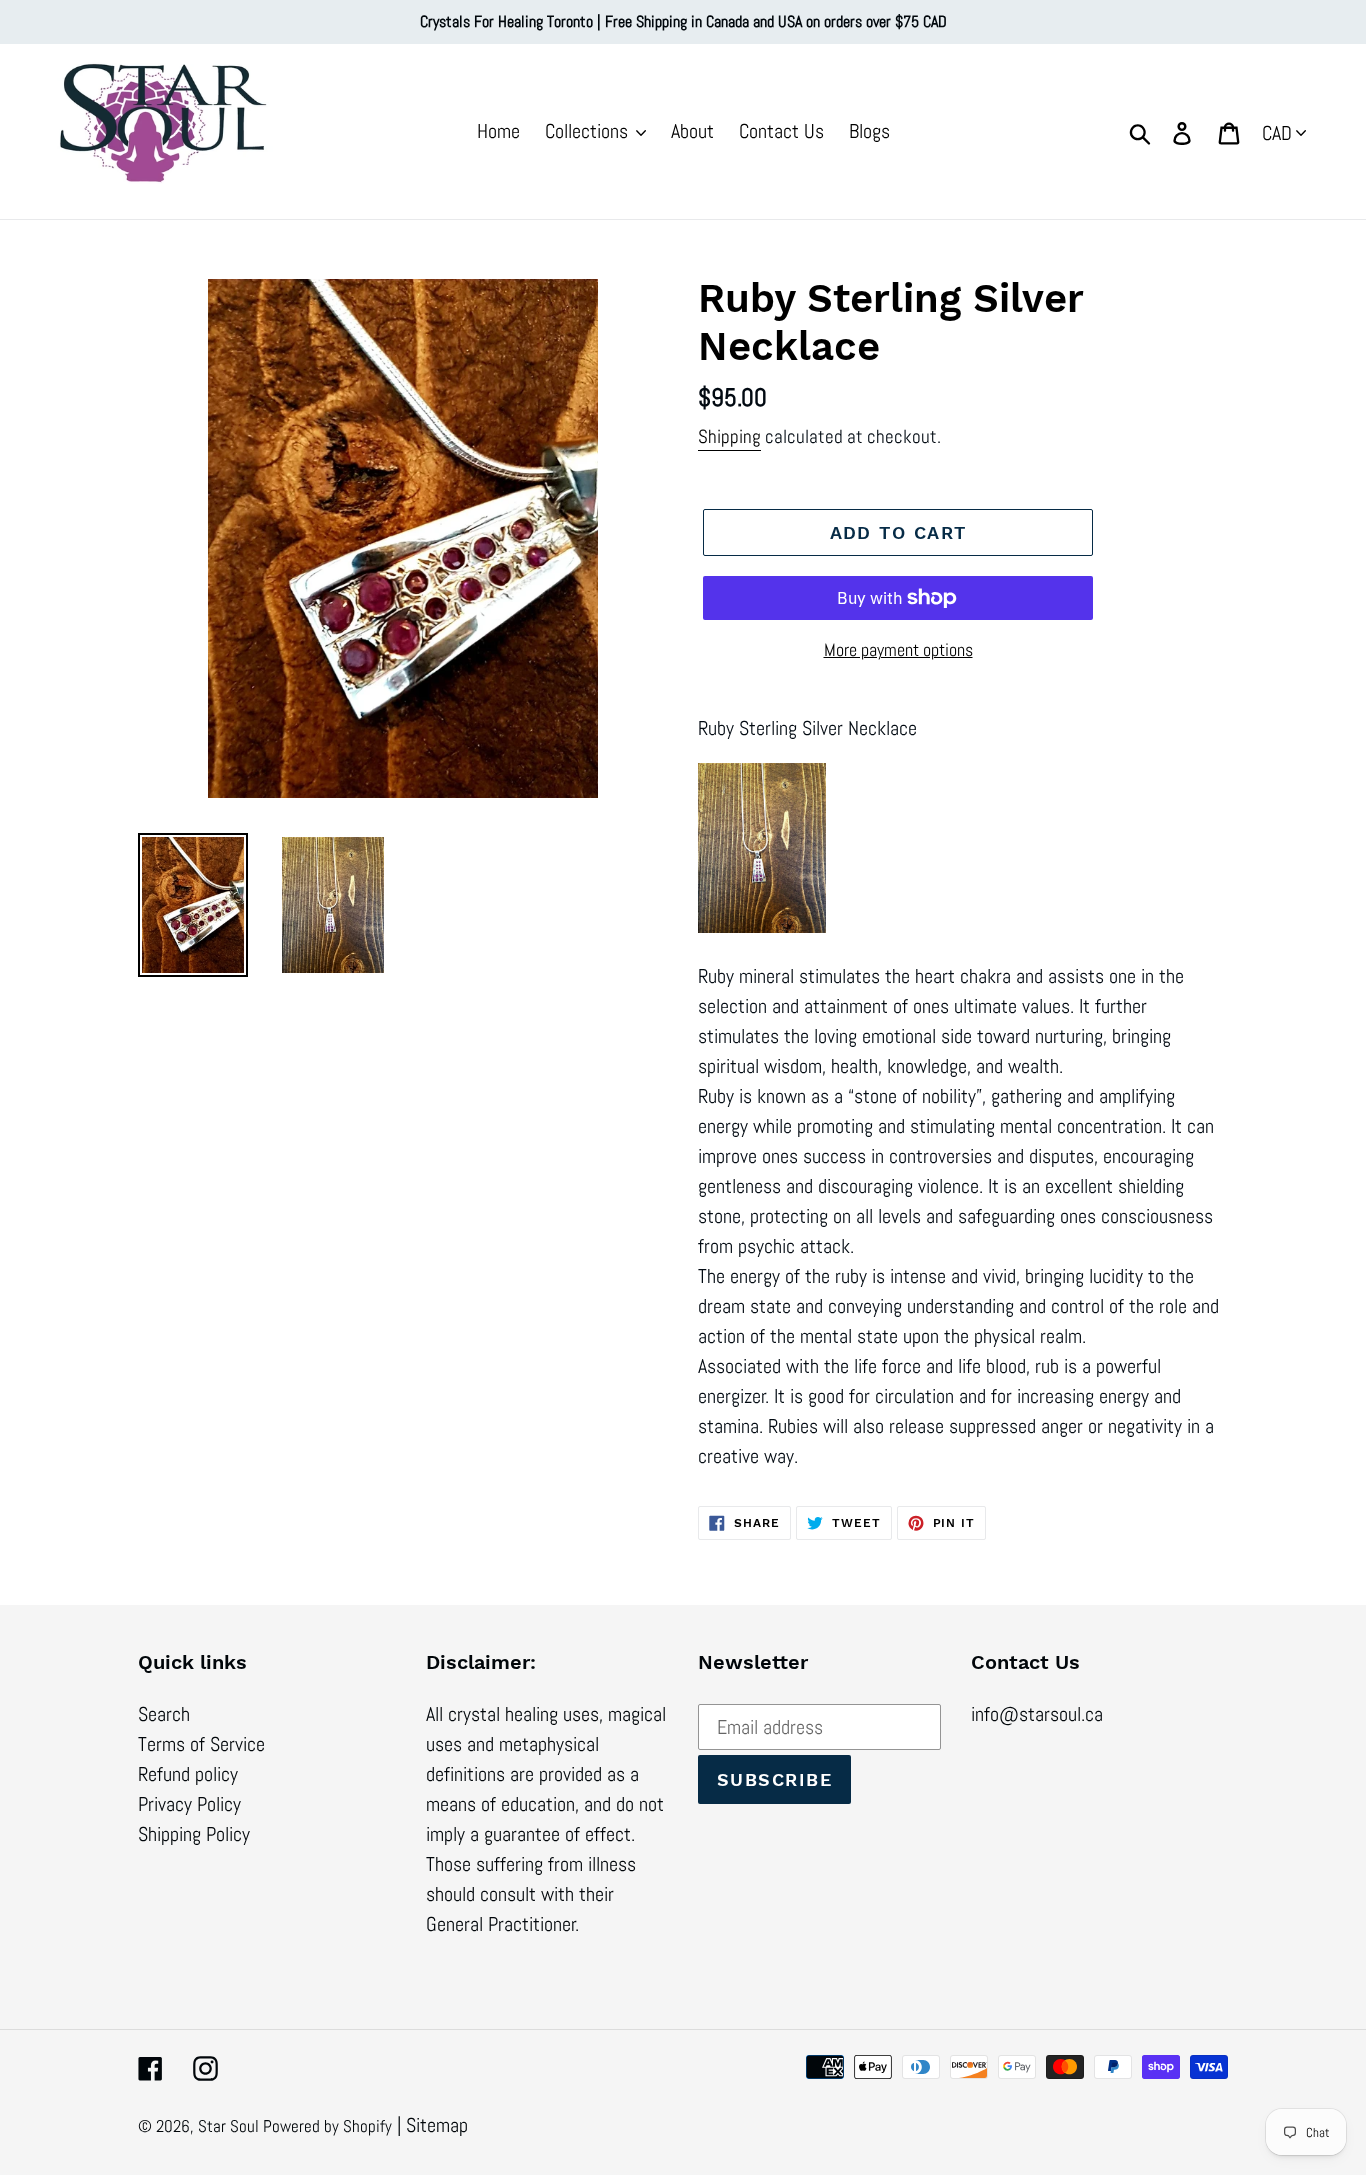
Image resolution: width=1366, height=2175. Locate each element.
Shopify (367, 2126)
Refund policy (188, 1774)
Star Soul (230, 2126)
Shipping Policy (194, 1834)
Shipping (729, 436)
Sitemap (437, 2125)
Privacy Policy (189, 1804)
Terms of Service (201, 1744)
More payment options (898, 649)
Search (164, 1714)
